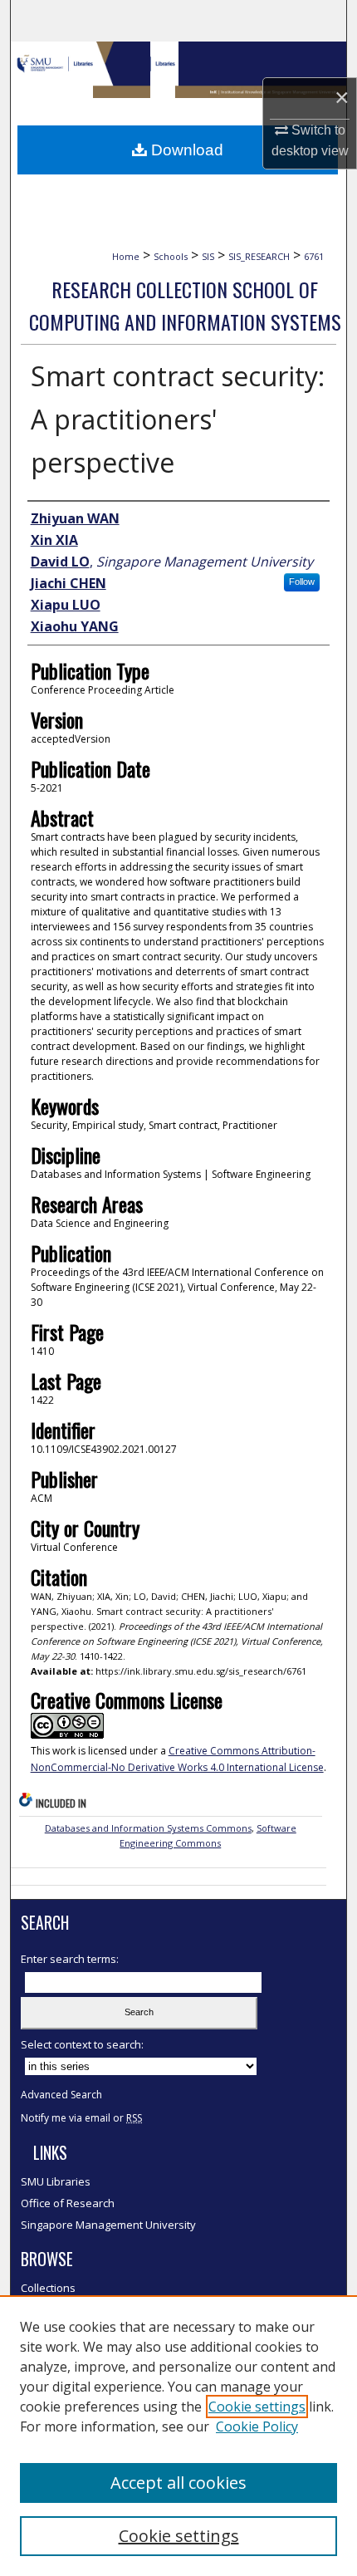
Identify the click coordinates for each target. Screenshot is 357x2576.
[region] (178, 2436)
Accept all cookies (178, 2483)
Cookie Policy (257, 2426)
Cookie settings (257, 2407)
